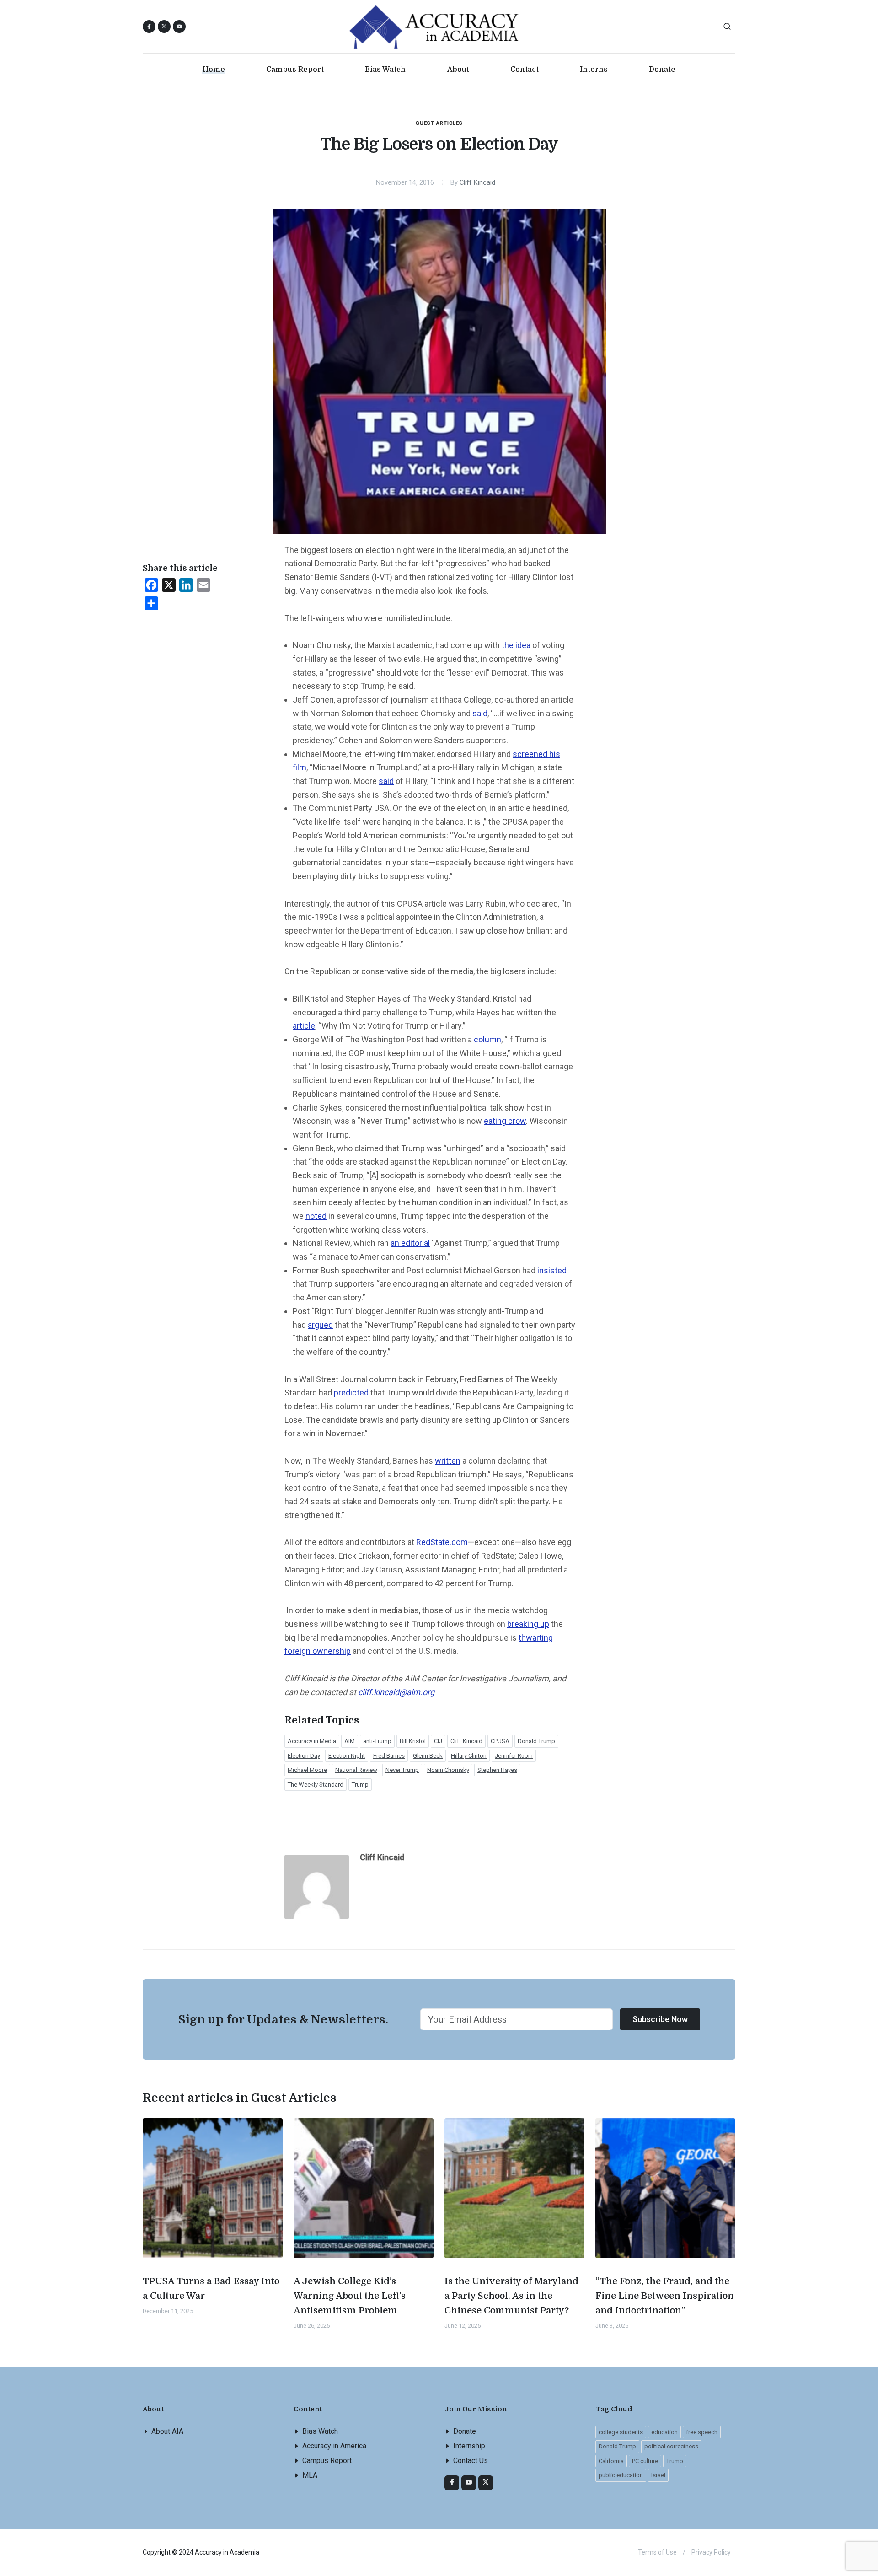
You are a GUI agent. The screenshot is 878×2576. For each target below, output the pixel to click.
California (611, 2461)
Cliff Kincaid (477, 183)
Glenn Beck (428, 1756)
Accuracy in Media (312, 1741)
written (448, 1461)
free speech (702, 2432)
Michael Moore (307, 1770)
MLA (310, 2475)
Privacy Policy (711, 2552)
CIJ (438, 1741)
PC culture (645, 2461)
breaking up (528, 1624)
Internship (469, 2446)
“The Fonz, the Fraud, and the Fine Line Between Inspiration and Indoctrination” (665, 2296)
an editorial (410, 1243)
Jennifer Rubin (514, 1756)
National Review (356, 1770)
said (480, 713)
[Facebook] (452, 2483)
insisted (552, 1270)
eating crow (505, 1121)
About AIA (167, 2431)
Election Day (304, 1756)
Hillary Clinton (469, 1756)
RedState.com (442, 1542)
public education (621, 2475)
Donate (465, 2431)
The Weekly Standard (316, 1784)
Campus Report (327, 2461)
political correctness (671, 2446)
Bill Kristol (413, 1741)
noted (316, 1216)
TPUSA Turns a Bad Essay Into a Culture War (211, 2289)
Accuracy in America (334, 2446)
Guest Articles (439, 123)
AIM (350, 1741)
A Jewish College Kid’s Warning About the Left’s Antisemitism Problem (350, 2296)
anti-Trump (377, 1741)
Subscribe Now (660, 2019)
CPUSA (500, 1741)
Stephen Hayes (497, 1770)
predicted (351, 1393)
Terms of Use (657, 2552)
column (487, 1039)
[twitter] (486, 2483)
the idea (516, 645)
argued (320, 1325)
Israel (658, 2475)
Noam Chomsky (448, 1770)
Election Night (347, 1756)
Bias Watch (320, 2431)
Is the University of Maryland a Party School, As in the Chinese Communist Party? (511, 2296)
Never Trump (402, 1770)
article (304, 1026)
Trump (360, 1784)
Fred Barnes (389, 1756)
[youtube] (179, 27)
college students (621, 2432)
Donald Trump (536, 1741)
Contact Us (471, 2461)
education (664, 2432)
